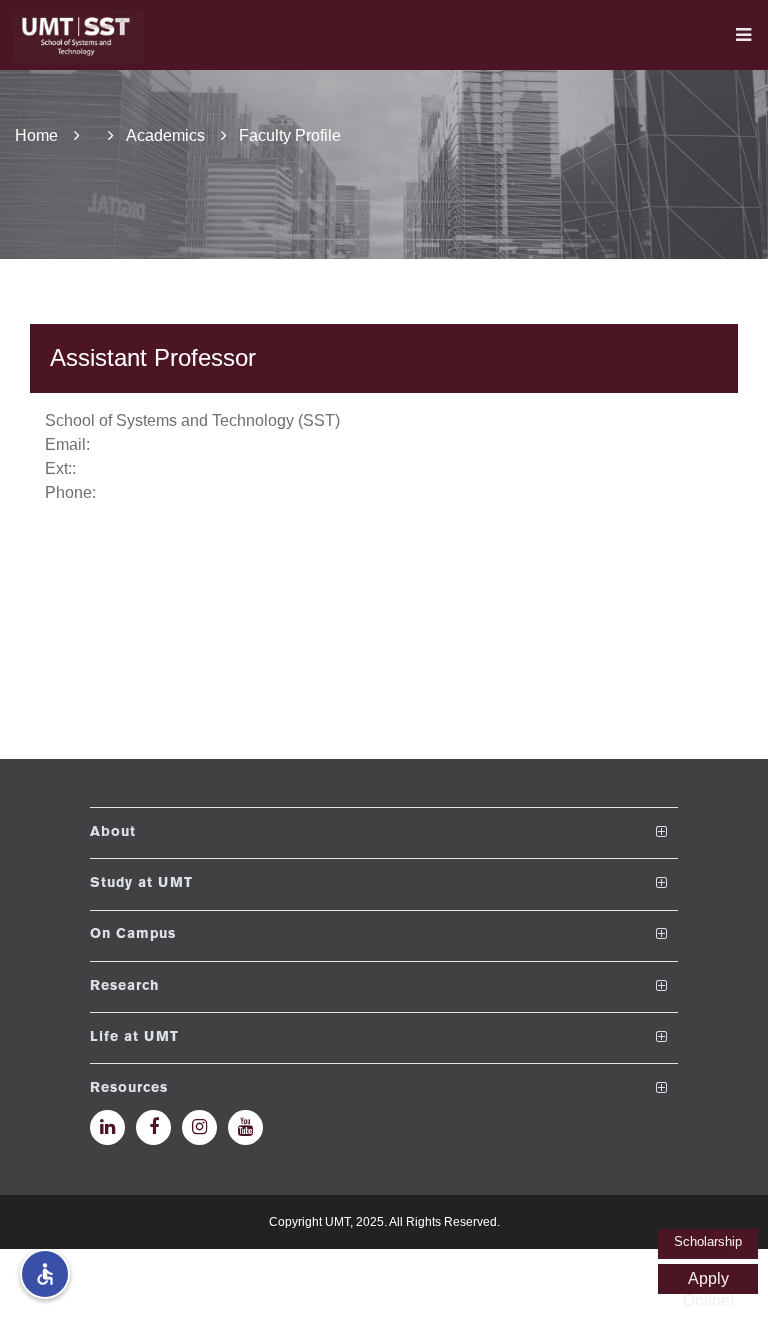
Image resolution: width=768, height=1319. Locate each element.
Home (36, 135)
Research (124, 986)
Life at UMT (134, 1037)
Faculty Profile (290, 135)
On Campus (133, 934)
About (113, 832)
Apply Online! (708, 1282)
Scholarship (708, 1241)
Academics (165, 135)
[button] (45, 1274)
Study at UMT (141, 883)
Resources (129, 1088)
